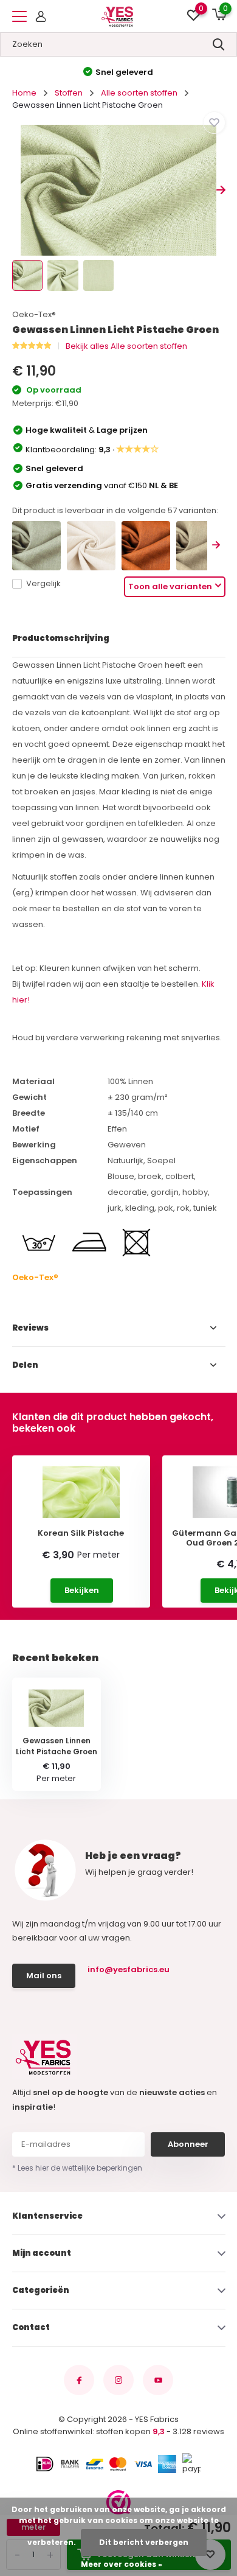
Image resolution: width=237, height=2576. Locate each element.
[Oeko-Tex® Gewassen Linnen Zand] (201, 545)
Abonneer (188, 2144)
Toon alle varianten (170, 586)
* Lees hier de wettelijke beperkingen (77, 2168)
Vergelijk (43, 583)
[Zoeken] (219, 44)
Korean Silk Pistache (81, 1533)
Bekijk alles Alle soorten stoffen (126, 346)
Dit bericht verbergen (144, 2542)
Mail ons (44, 1976)
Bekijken (82, 1590)
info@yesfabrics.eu (129, 1969)
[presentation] (17, 190)
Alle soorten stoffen (139, 93)
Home (24, 93)
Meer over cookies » (122, 2564)
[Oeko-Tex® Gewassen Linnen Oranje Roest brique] (146, 545)
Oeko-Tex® (34, 314)
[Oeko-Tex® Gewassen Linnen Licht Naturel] (91, 545)
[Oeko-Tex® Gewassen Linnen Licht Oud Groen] (36, 545)
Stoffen (69, 93)
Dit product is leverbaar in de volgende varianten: (115, 510)
